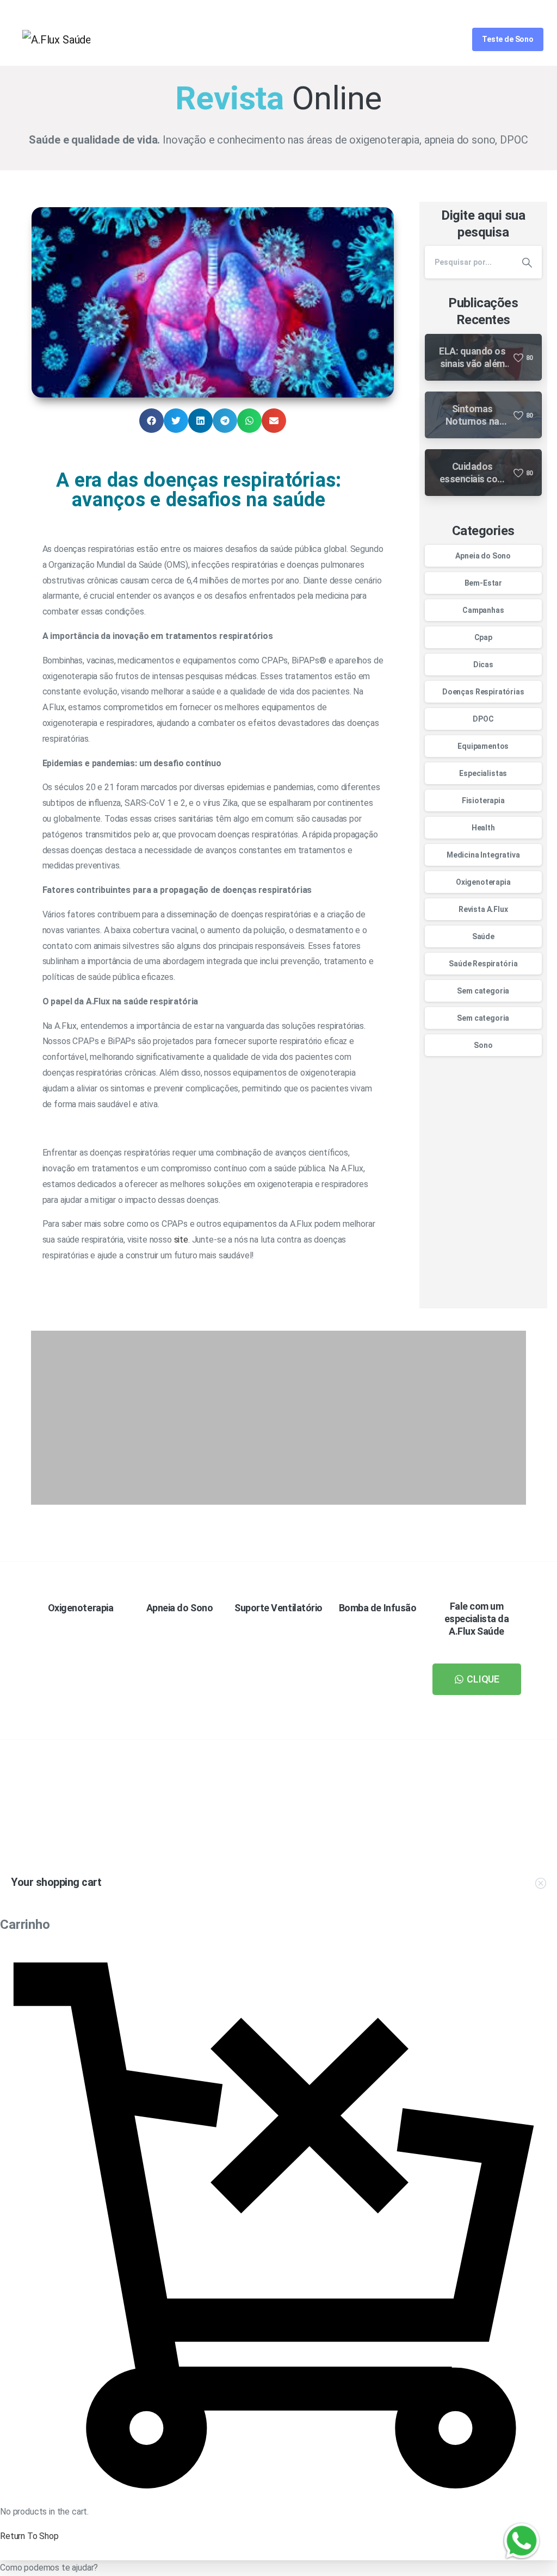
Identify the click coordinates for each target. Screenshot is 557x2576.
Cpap (483, 637)
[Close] (406, 2565)
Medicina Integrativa (483, 855)
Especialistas (483, 773)
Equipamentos (483, 746)
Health (483, 828)
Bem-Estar (484, 583)
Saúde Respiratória (483, 964)
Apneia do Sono (483, 556)
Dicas (483, 665)
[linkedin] (518, 11)
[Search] (448, 39)
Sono (483, 1045)
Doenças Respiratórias (483, 692)
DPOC (483, 719)
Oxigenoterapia (483, 882)
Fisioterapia (483, 800)
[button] (151, 421)
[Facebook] (482, 11)
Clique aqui (414, 1831)
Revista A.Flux (483, 909)
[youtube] (500, 11)
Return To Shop (29, 2536)
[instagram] (537, 11)
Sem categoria (483, 991)
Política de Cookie (363, 2565)
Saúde (483, 936)
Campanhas (483, 610)
